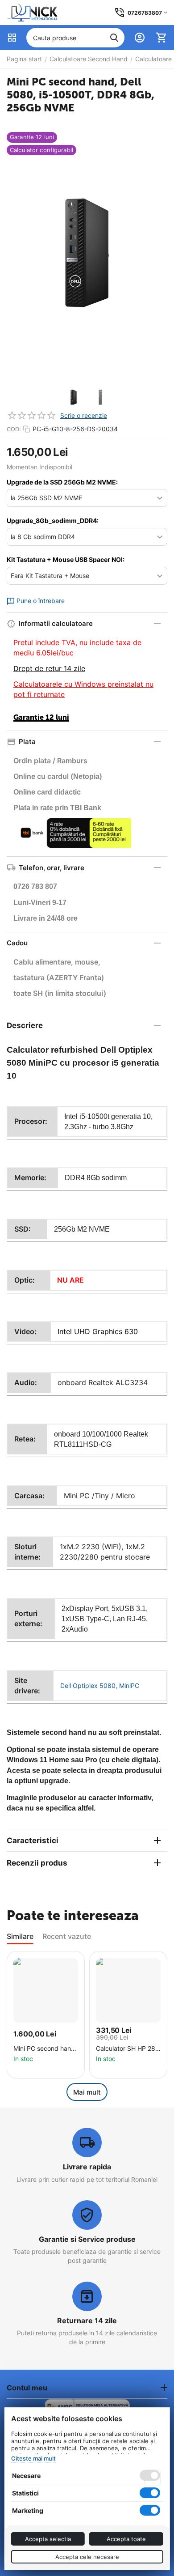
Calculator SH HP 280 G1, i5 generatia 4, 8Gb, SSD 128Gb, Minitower (128, 2049)
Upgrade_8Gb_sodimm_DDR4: (53, 521)
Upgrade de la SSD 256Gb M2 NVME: (62, 482)
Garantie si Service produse (87, 2239)
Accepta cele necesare (87, 2557)
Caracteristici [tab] (33, 1841)
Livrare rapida (87, 2167)
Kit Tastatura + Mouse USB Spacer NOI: (66, 559)
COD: (14, 429)
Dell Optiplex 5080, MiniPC (100, 1685)
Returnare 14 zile (87, 2321)
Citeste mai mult (33, 2458)
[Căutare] (114, 38)
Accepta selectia (48, 2539)
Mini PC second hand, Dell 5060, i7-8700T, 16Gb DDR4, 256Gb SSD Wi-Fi (45, 2049)
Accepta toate (126, 2539)
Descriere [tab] (25, 1025)
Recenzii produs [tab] (37, 1863)
